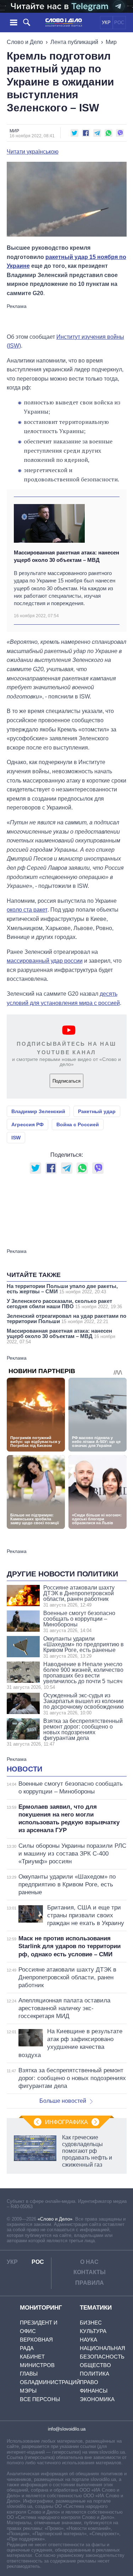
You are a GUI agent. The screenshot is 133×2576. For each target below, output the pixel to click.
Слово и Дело (25, 42)
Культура (93, 2331)
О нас (89, 2262)
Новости (24, 1769)
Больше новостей (63, 2101)
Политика (95, 2374)
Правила (90, 2283)
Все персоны (40, 2399)
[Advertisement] (67, 318)
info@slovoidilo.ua (67, 2429)
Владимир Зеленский (38, 1111)
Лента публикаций (74, 42)
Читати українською (33, 152)
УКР (106, 23)
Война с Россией (78, 1124)
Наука (88, 2340)
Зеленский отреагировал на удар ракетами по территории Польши (66, 1319)
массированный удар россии (45, 961)
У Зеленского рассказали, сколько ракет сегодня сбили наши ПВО (64, 1304)
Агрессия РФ (27, 1124)
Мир (111, 42)
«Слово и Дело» (55, 2219)
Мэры (28, 2391)
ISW (16, 1138)
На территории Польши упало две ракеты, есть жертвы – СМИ (62, 1289)
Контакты (90, 2272)
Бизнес (91, 2323)
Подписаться (66, 1081)
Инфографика (66, 2122)
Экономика (97, 2399)
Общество (95, 2365)
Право (89, 2382)
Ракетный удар (97, 1111)
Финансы (94, 2391)
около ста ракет (27, 910)
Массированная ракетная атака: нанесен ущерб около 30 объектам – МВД (66, 556)
